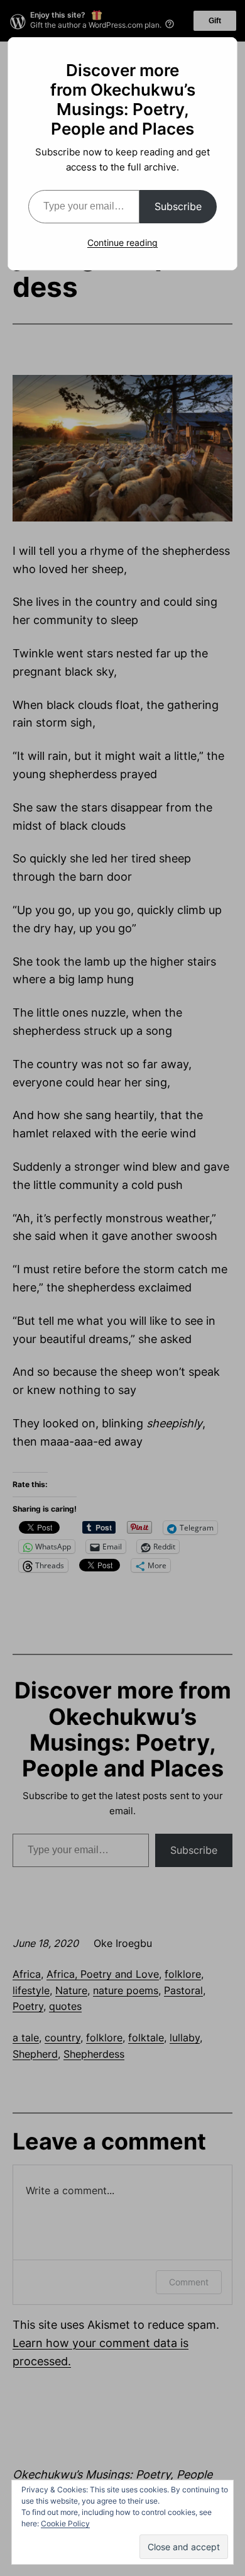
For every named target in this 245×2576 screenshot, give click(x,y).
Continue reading (122, 243)
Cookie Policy (65, 2523)
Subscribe (178, 206)
